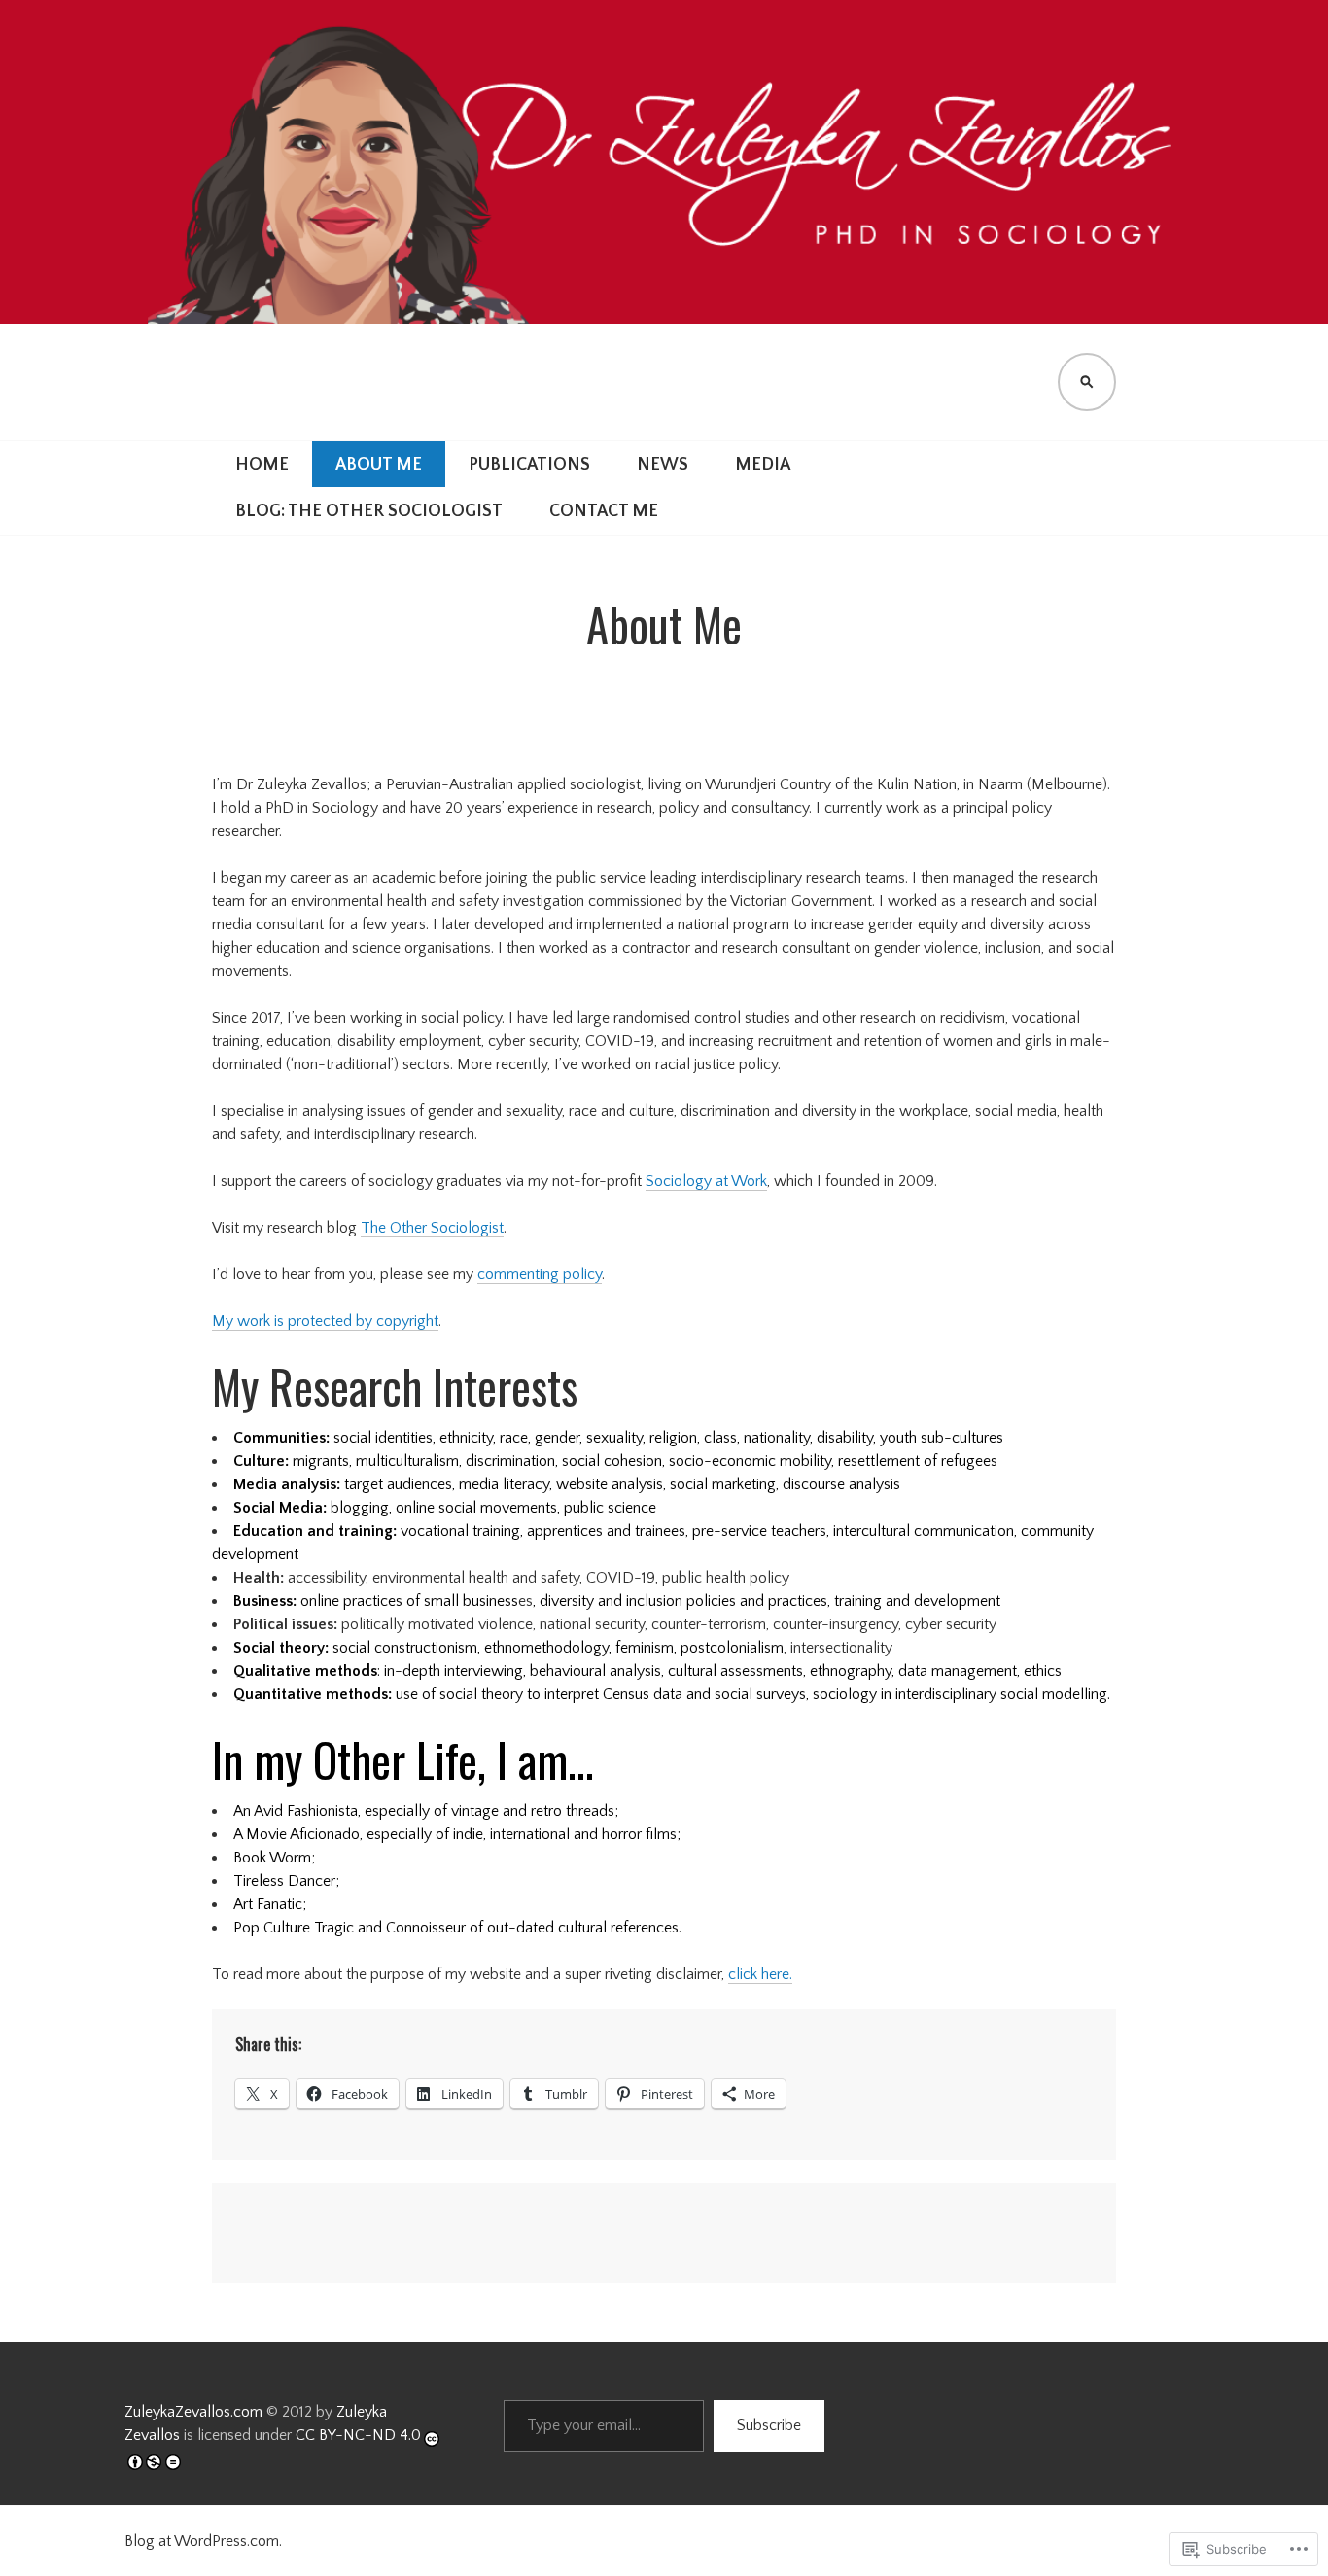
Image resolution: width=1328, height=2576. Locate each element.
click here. (760, 1974)
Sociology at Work (706, 1181)
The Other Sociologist (432, 1228)
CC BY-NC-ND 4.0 (358, 2435)
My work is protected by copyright (325, 1321)
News (663, 465)
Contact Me (604, 511)
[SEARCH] (1087, 382)
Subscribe (769, 2425)
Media (763, 465)
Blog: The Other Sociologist (369, 511)
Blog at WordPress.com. (203, 2541)
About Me (379, 465)
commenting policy (540, 1274)
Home (262, 465)
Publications (529, 465)
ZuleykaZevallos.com (193, 2412)
